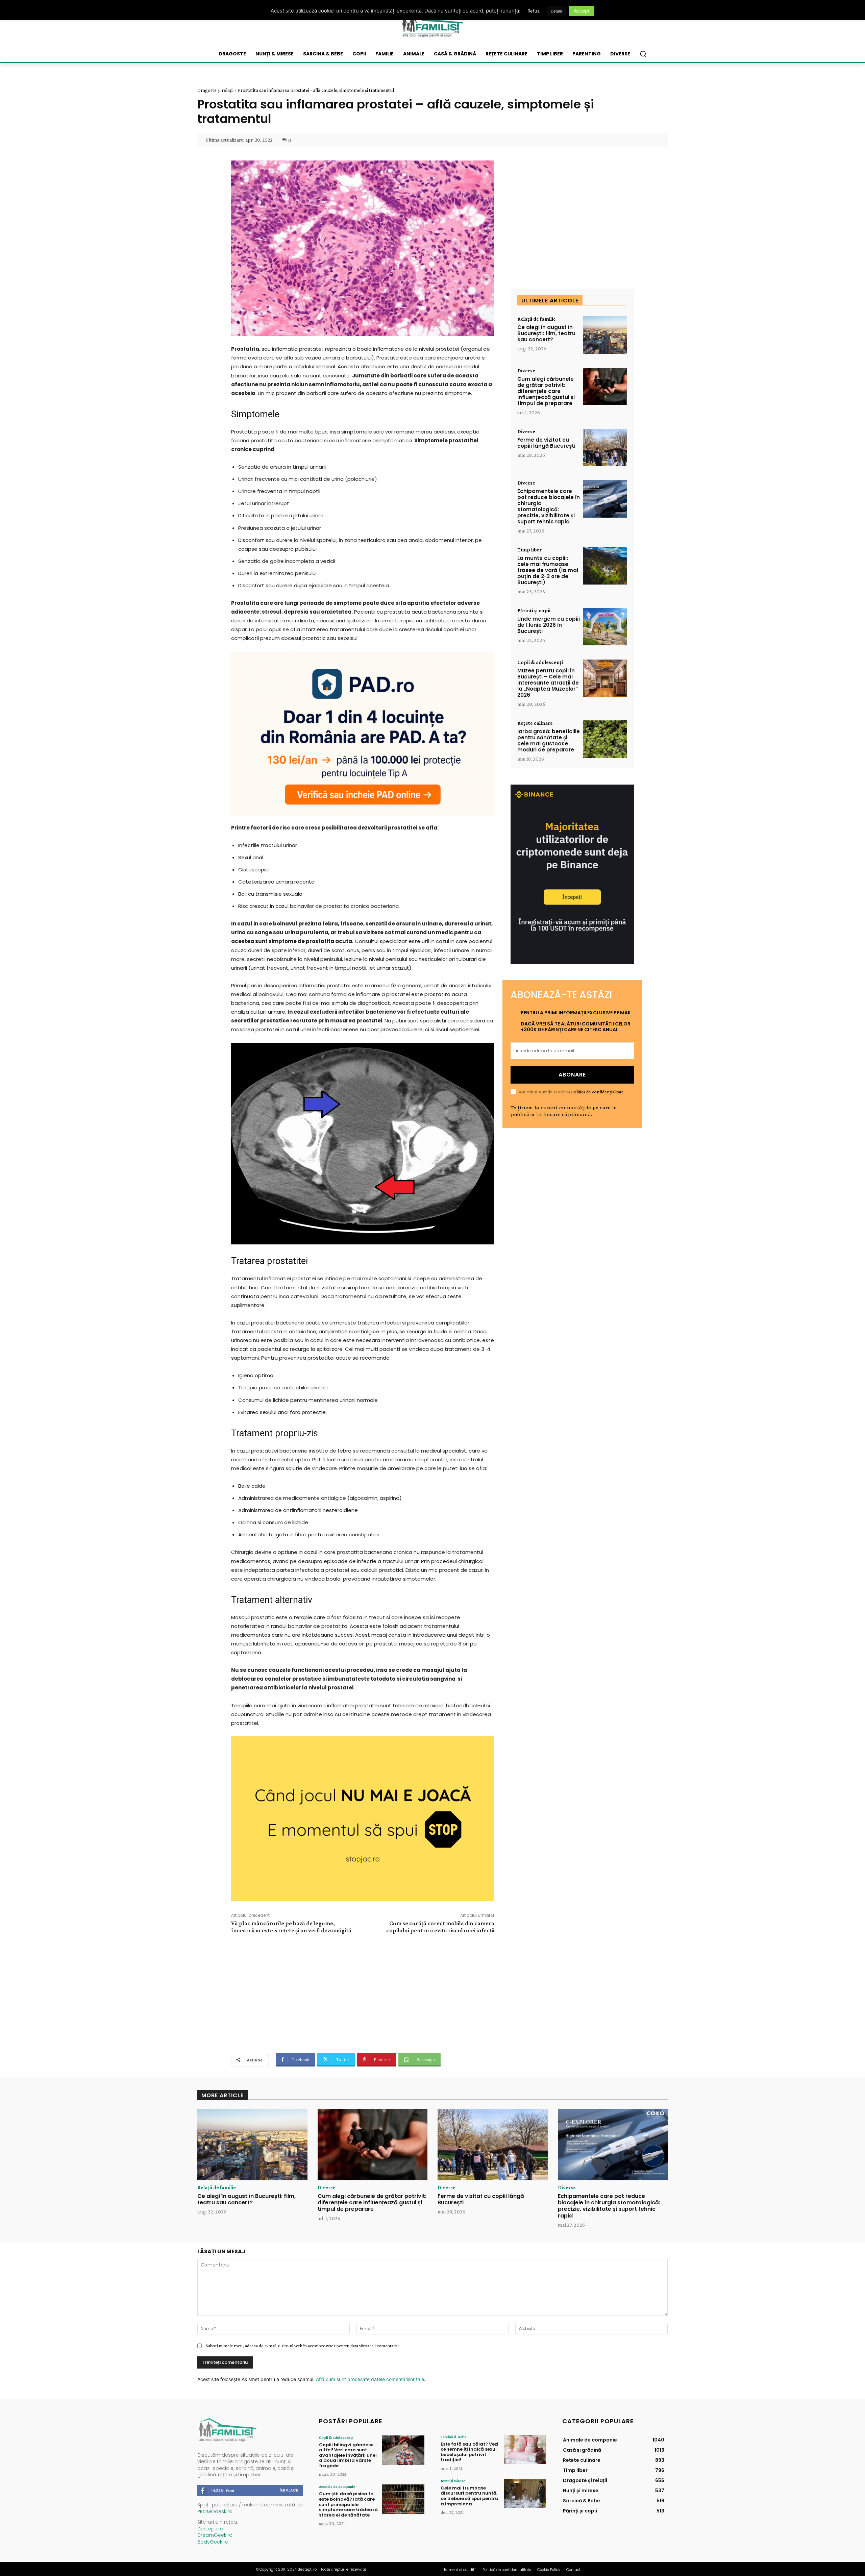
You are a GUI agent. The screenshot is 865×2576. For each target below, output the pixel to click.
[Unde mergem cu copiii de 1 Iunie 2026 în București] (605, 627)
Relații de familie (537, 319)
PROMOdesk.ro (215, 2511)
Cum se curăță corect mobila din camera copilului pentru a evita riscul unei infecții (440, 1927)
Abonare (572, 1075)
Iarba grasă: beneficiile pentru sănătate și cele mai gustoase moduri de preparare (549, 740)
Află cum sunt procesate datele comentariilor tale (370, 2379)
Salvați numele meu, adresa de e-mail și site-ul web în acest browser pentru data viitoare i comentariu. (303, 2346)
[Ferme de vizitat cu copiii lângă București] (605, 448)
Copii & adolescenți (540, 662)
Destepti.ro (210, 2529)
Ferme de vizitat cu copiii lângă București (546, 443)
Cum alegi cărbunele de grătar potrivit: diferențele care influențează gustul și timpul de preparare (546, 391)
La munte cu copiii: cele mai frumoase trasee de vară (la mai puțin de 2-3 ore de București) (548, 570)
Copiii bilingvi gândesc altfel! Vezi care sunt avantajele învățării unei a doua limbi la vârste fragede (348, 2455)
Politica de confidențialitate (597, 1092)
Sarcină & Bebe (454, 2437)
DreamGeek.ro (215, 2535)
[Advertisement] (363, 1992)
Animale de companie (337, 2486)
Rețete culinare (535, 723)
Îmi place (289, 2490)
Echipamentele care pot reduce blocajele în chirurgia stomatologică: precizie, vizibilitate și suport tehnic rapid (549, 506)
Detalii (556, 11)
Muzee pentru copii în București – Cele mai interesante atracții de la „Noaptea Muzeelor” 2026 (548, 683)
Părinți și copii (534, 611)
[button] (643, 54)
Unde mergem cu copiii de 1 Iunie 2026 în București (549, 625)
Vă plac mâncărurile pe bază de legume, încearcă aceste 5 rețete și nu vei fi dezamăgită (291, 1927)
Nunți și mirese (453, 2481)
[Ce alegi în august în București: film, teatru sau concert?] (605, 335)
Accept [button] (582, 11)
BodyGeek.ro (213, 2542)
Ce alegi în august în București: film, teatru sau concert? (546, 333)
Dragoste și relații (215, 90)
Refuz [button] (534, 11)
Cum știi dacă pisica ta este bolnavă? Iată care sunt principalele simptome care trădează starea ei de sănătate (348, 2504)
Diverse (526, 371)
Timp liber (529, 550)
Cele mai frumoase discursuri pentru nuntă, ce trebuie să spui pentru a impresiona (469, 2496)
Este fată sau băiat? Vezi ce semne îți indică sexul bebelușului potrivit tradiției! (469, 2452)
